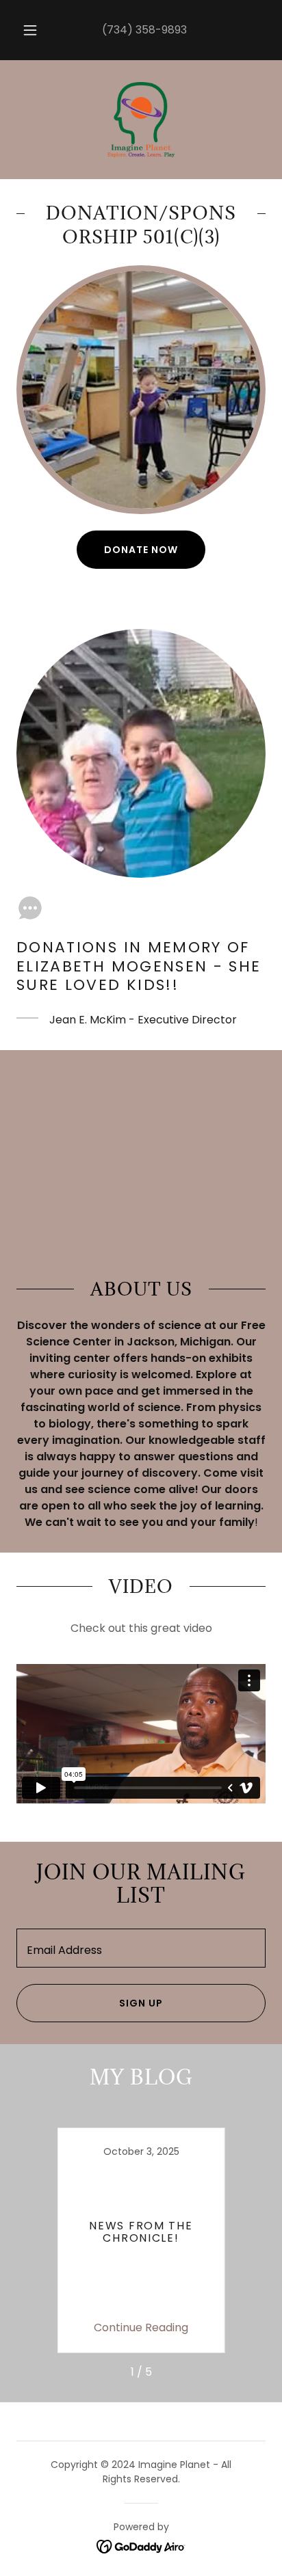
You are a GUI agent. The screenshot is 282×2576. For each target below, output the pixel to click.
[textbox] (141, 1948)
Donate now (141, 550)
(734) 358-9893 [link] (144, 30)
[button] (30, 30)
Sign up (141, 2003)
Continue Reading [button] (141, 2327)
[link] (141, 120)
